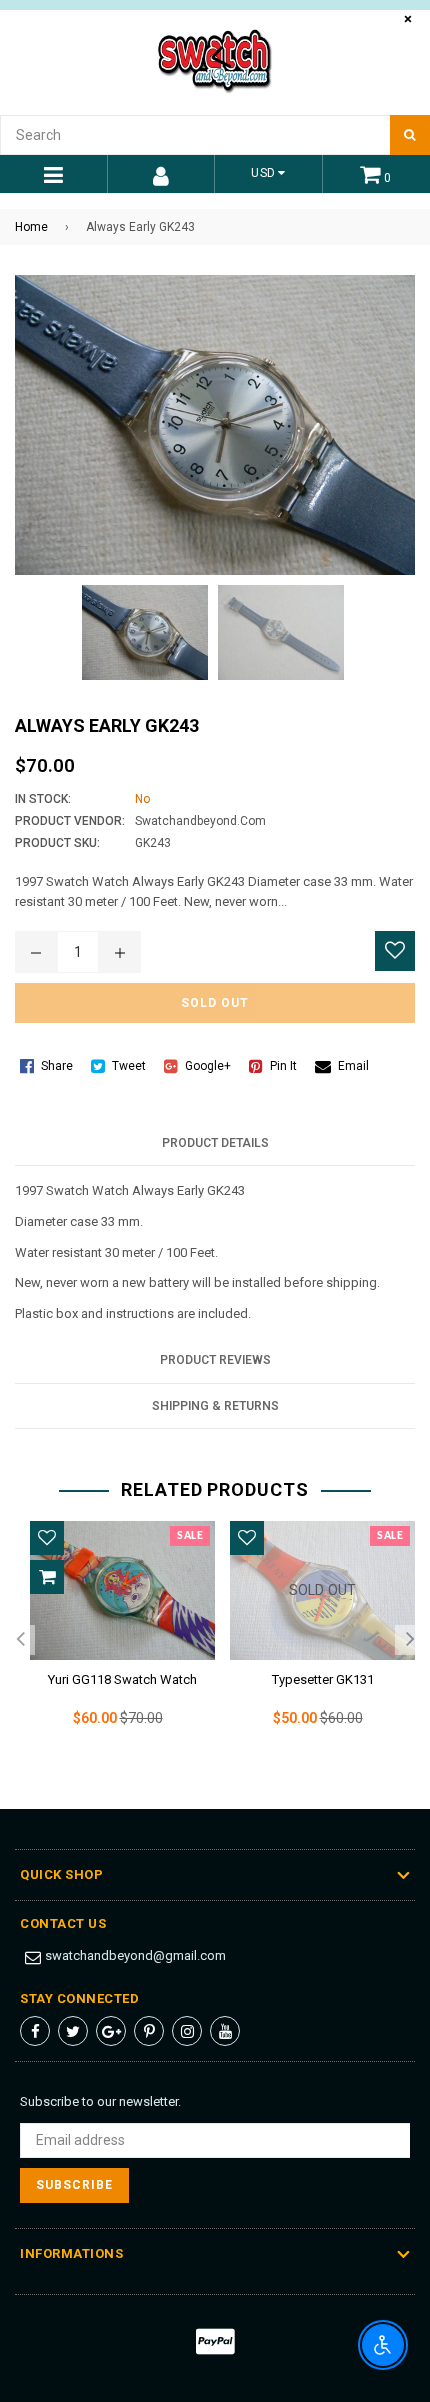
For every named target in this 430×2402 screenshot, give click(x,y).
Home (31, 227)
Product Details (215, 1143)
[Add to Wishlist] (395, 951)
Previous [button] (20, 1640)
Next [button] (410, 1640)
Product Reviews (215, 1360)
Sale (190, 1536)
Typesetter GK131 (323, 1679)
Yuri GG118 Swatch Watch (122, 1679)
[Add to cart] (47, 1577)
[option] (115, 1640)
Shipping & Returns (215, 1406)
